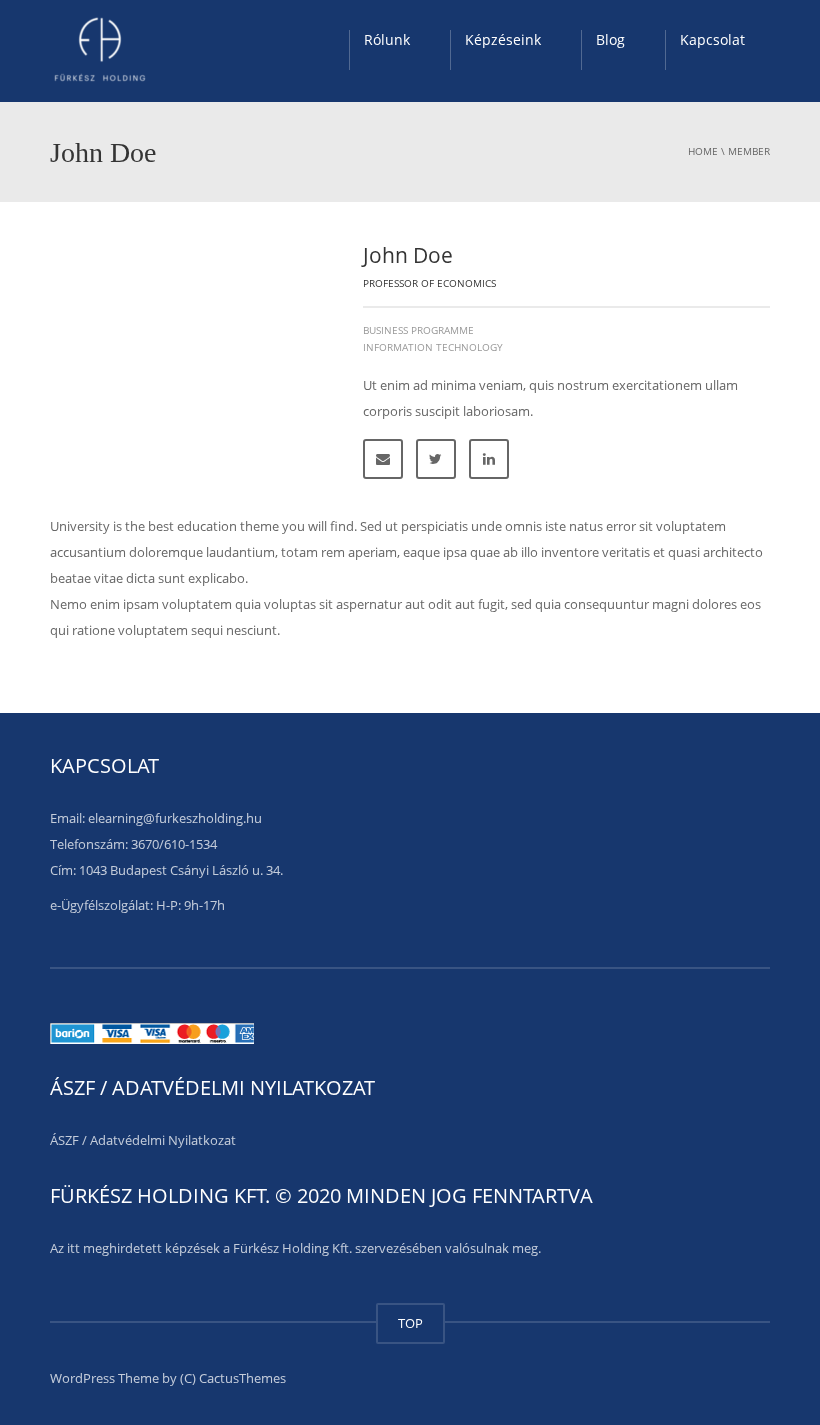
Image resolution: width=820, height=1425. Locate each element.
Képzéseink (503, 39)
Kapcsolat (712, 39)
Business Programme (418, 330)
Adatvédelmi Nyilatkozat (163, 1140)
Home (703, 151)
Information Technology (433, 347)
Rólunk (387, 39)
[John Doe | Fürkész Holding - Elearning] (100, 50)
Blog (610, 39)
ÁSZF (64, 1140)
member (749, 151)
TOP (410, 1323)
